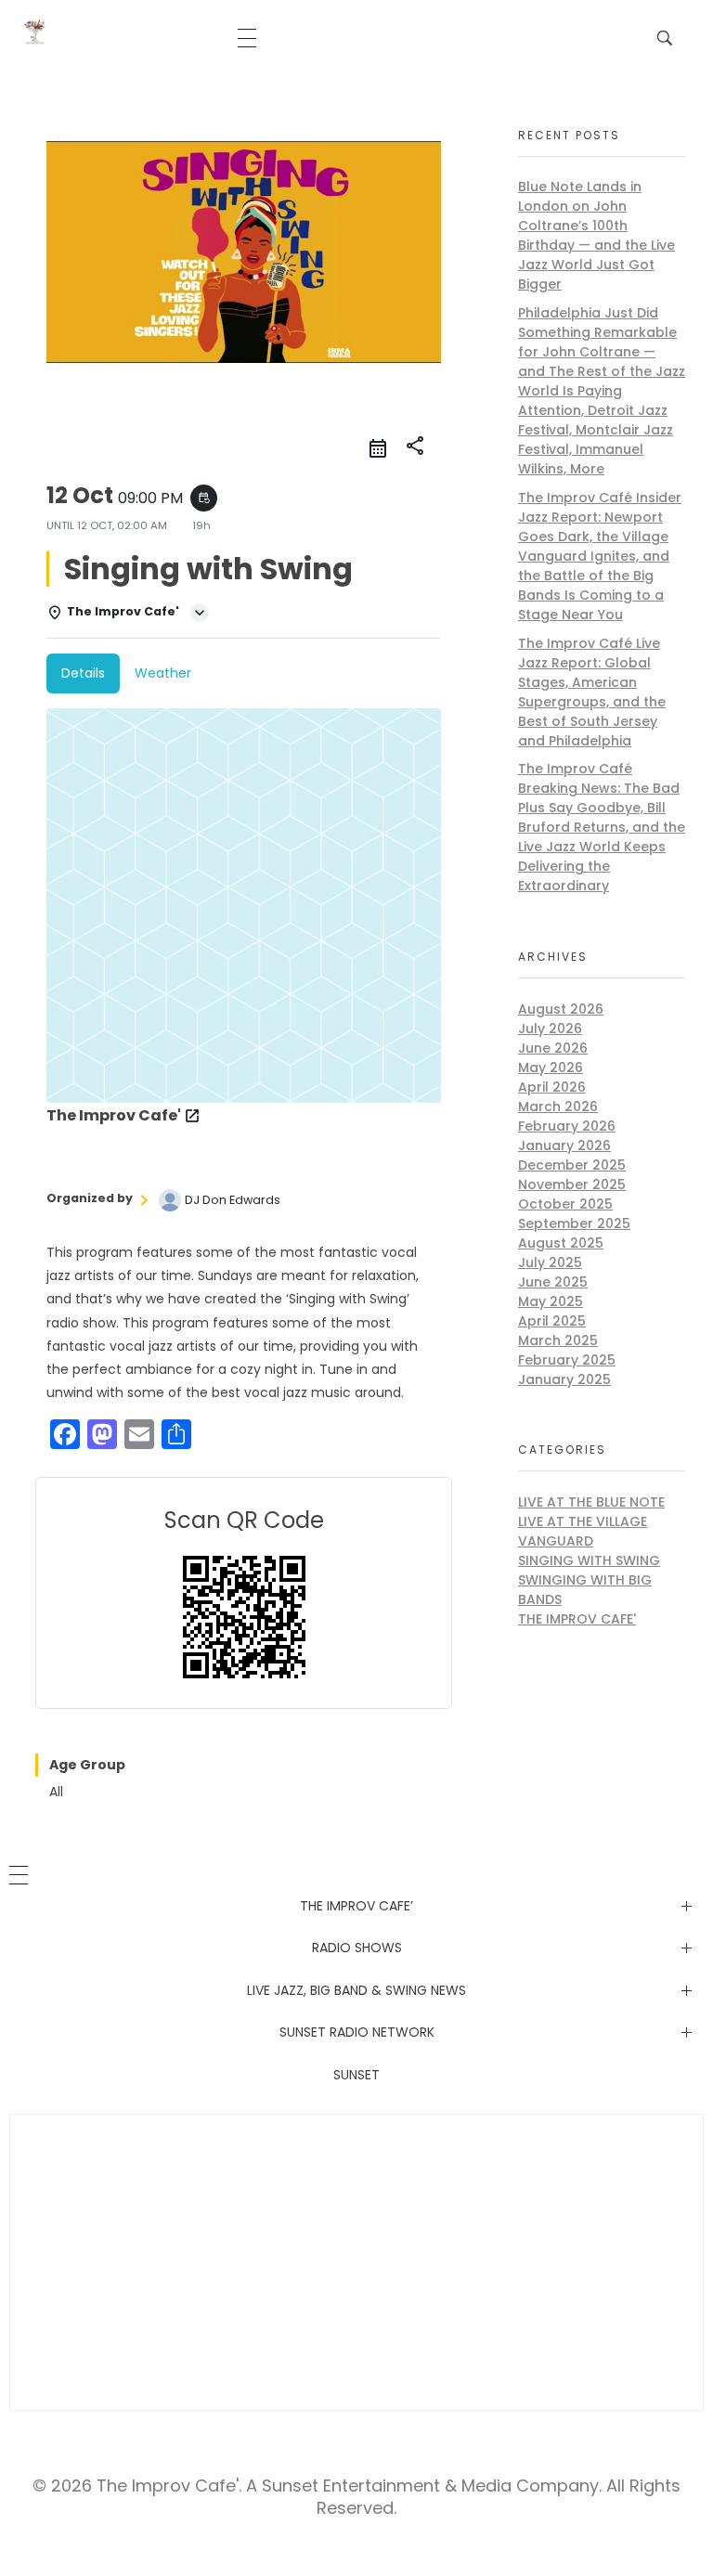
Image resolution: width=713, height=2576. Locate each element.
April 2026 (552, 1087)
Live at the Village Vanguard (583, 1531)
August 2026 (561, 1009)
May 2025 (551, 1301)
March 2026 (558, 1107)
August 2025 (561, 1243)
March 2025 (558, 1340)
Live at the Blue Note (591, 1502)
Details (83, 673)
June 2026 (553, 1048)
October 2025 (565, 1204)
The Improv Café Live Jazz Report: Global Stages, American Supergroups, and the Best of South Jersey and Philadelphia (592, 692)
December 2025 (572, 1165)
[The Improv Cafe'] (35, 32)
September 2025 (574, 1223)
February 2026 (567, 1126)
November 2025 (572, 1184)
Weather (163, 673)
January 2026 (564, 1146)
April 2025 (552, 1321)
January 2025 (564, 1379)
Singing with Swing (589, 1560)
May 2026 (551, 1068)
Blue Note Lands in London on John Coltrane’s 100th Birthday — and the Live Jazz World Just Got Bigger (596, 235)
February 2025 (567, 1360)
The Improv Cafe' (577, 1619)
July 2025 (550, 1262)
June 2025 (553, 1282)
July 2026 (550, 1029)
